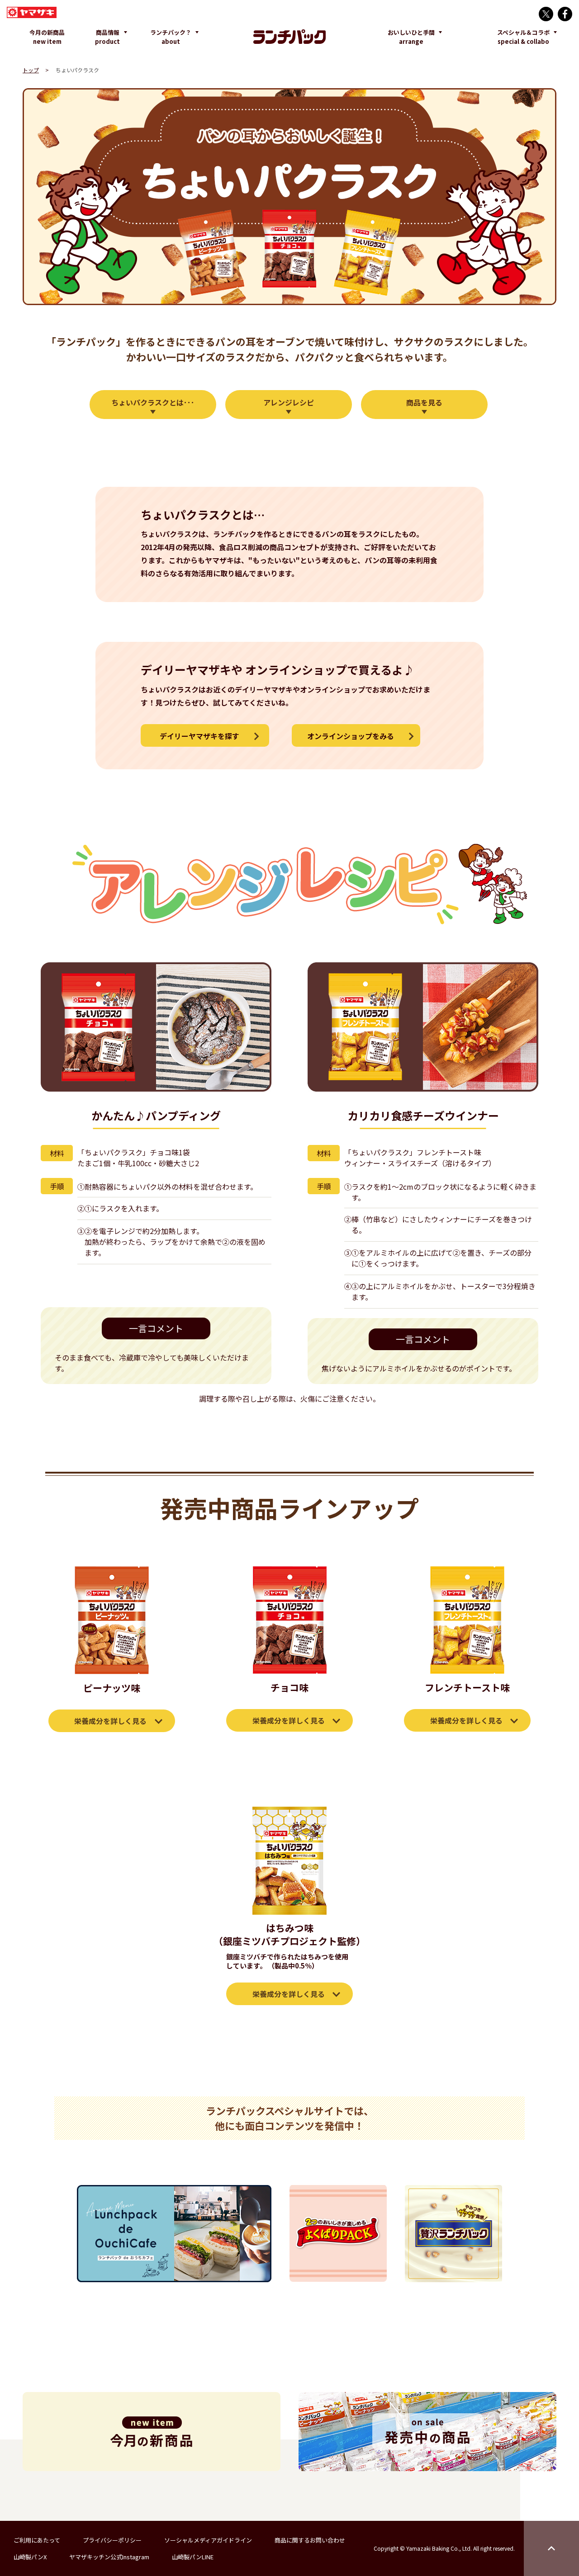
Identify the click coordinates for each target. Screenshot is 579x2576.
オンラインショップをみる (351, 736)
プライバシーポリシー (112, 2540)
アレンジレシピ (289, 402)
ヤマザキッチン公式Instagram (109, 2557)
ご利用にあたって (37, 2540)
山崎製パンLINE (193, 2557)
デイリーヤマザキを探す (199, 736)
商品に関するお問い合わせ (310, 2540)
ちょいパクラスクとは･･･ (153, 402)
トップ (31, 70)
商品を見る (424, 402)
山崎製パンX (30, 2557)
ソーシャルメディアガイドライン (208, 2540)
